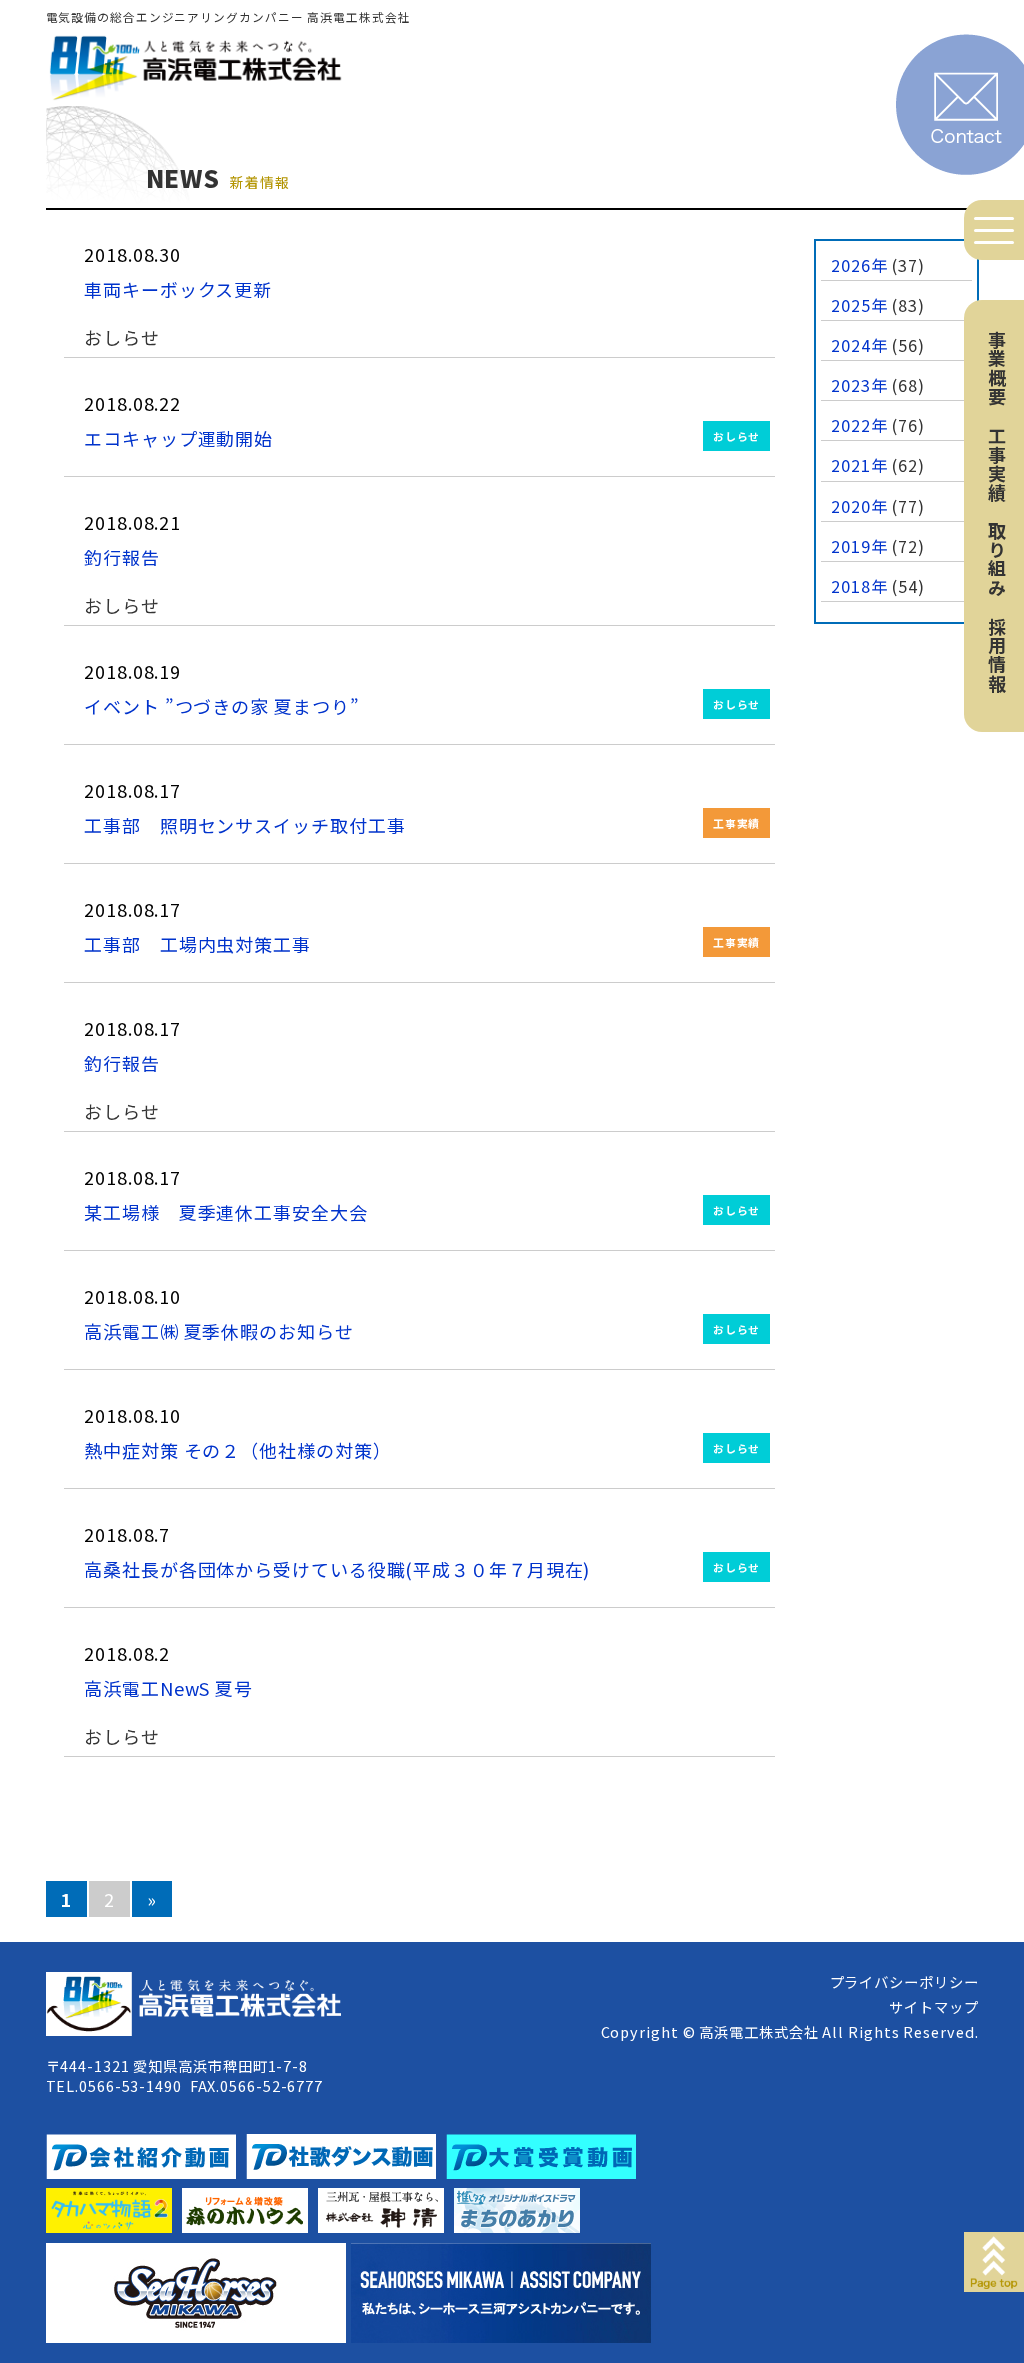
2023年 (859, 385)
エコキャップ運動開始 (178, 438)
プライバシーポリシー (904, 1981)
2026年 (859, 265)
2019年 (859, 546)
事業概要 (997, 368)
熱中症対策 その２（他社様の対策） (237, 1450)
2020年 (859, 506)
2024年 (859, 345)
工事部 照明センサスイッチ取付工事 (244, 825)
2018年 (859, 586)
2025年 (859, 305)
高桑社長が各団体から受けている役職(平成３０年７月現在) (337, 1569)
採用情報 (997, 655)
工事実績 (997, 464)
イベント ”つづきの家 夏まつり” (221, 706)
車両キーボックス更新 (178, 289)
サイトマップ (933, 2006)
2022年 (859, 425)
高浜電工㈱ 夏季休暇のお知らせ (219, 1331)
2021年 (859, 465)
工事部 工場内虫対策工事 (197, 944)
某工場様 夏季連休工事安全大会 (226, 1212)
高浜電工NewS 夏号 (168, 1688)
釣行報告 (122, 557)
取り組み (997, 559)
